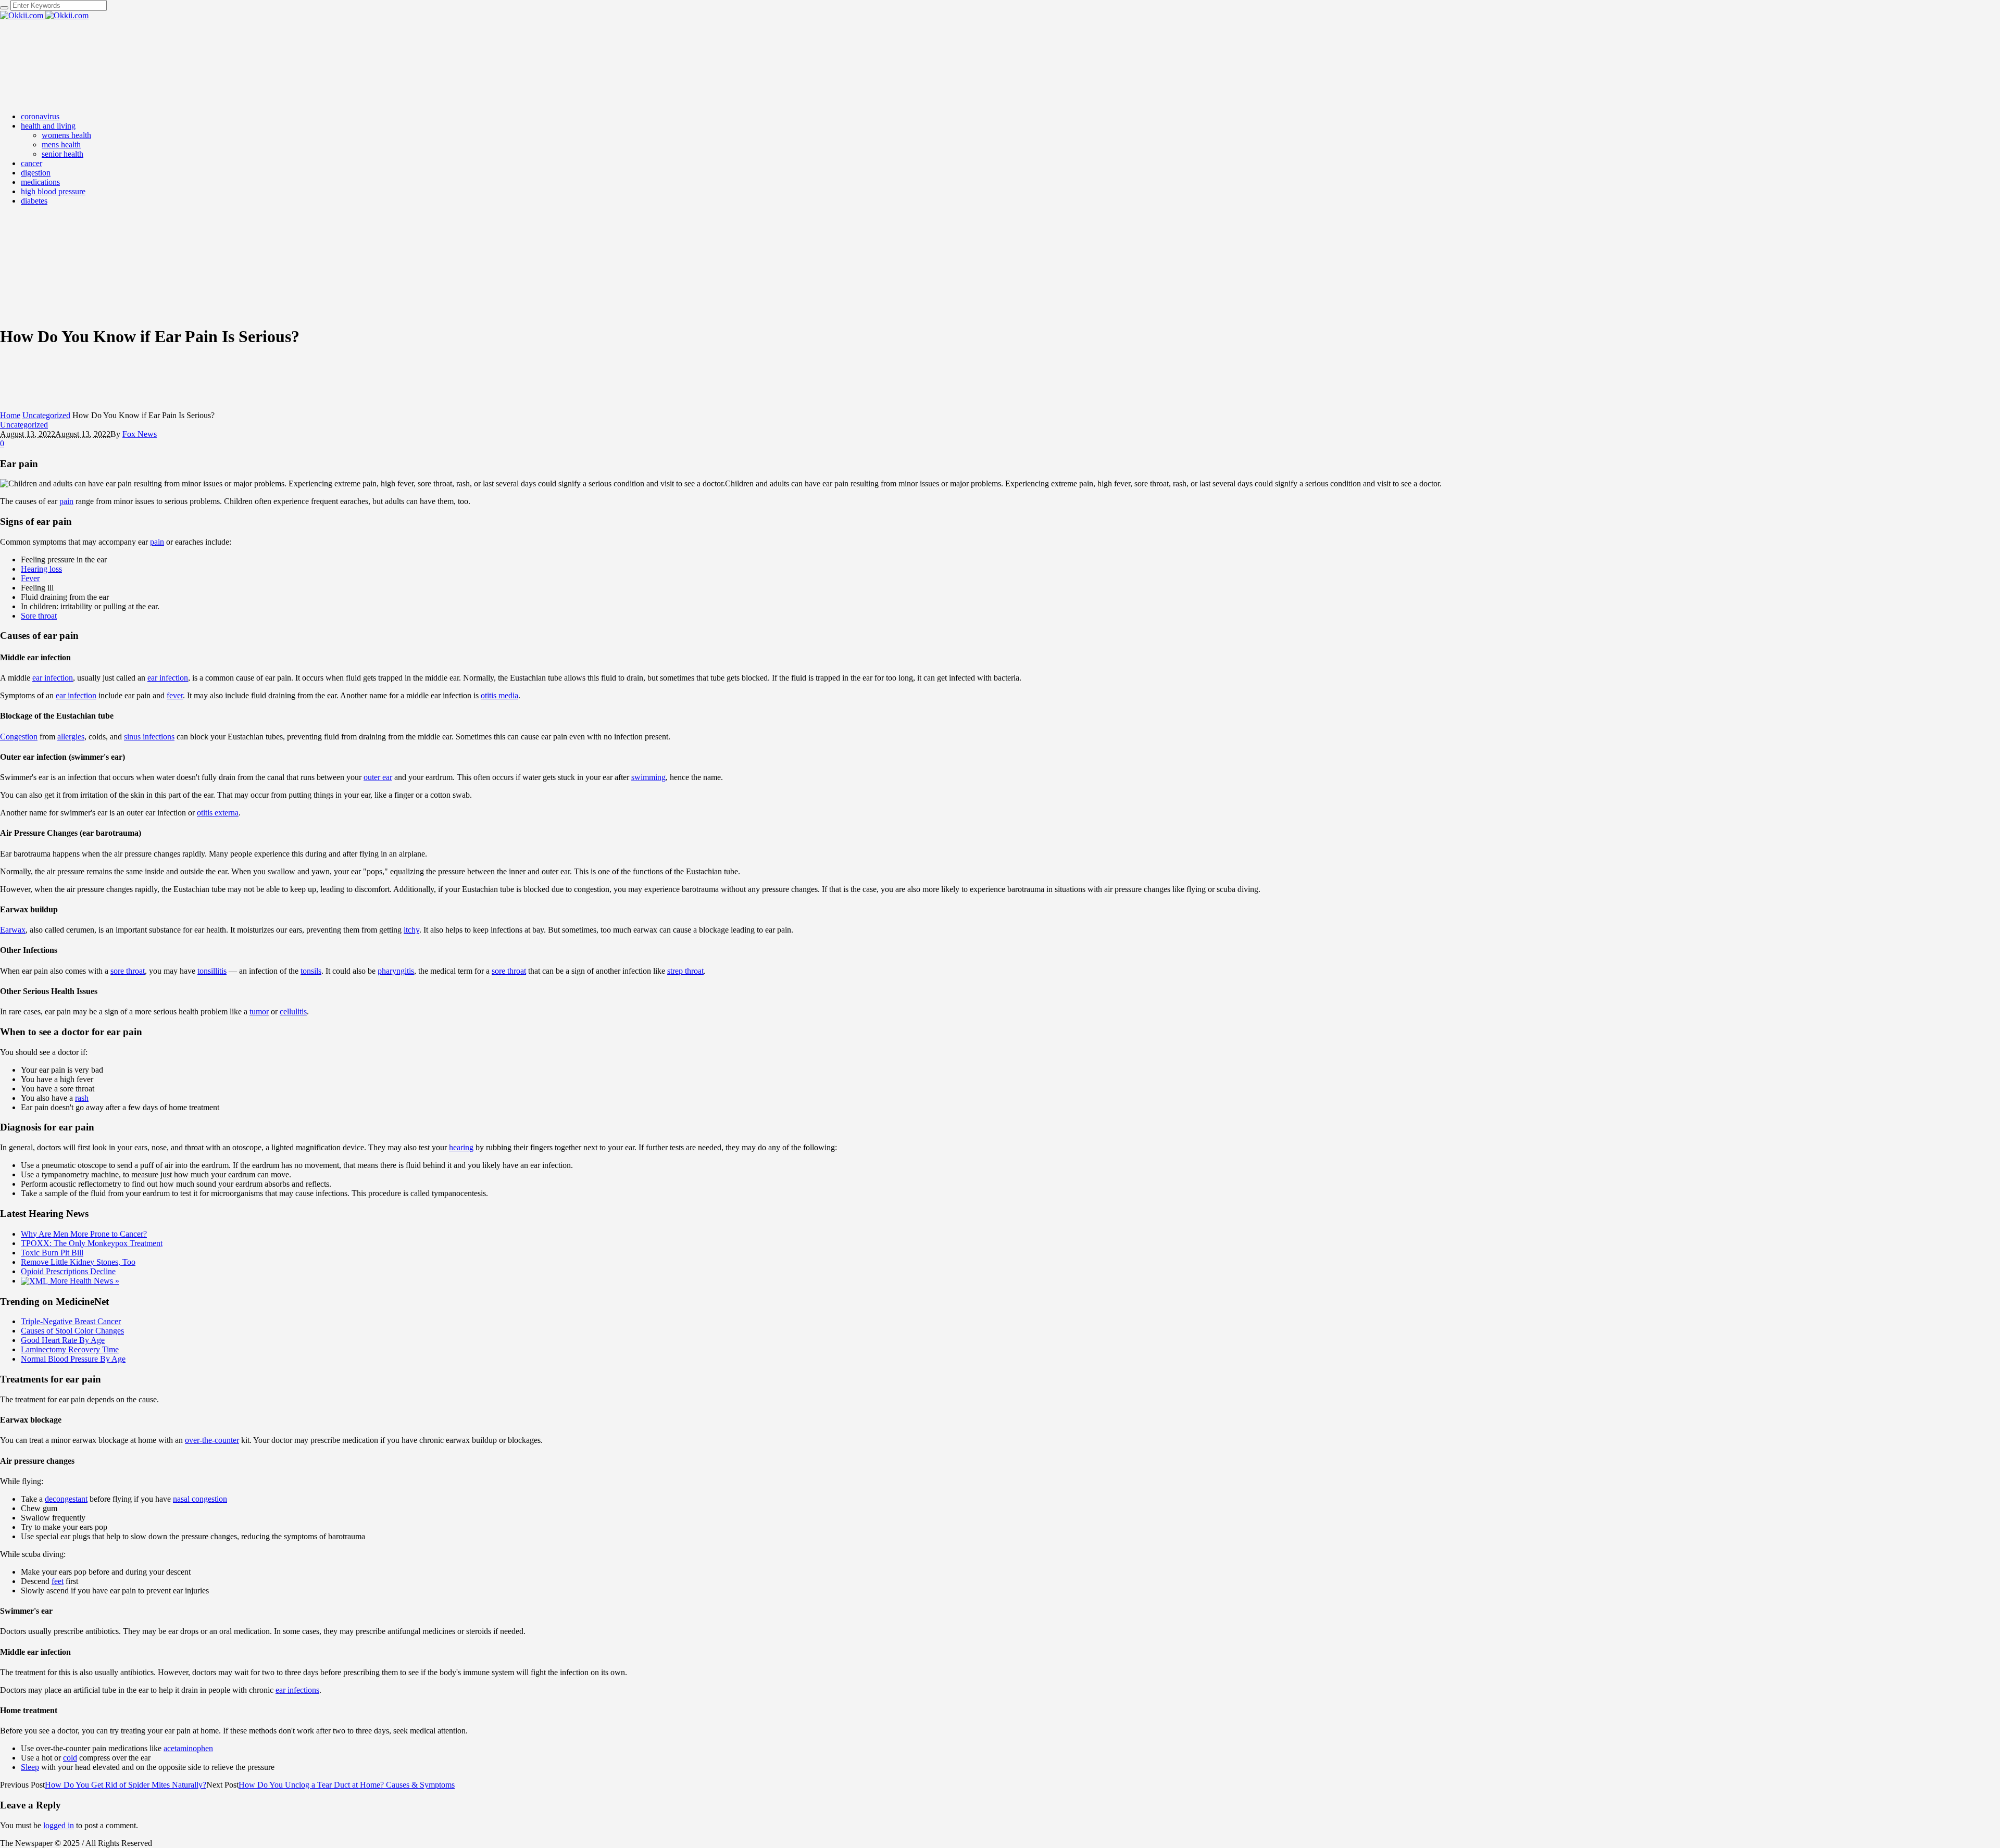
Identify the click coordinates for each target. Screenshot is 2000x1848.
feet (58, 1581)
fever (175, 695)
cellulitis (293, 1011)
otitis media (499, 695)
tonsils (311, 971)
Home (10, 415)
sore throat (128, 971)
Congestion (19, 737)
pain (66, 501)
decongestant (66, 1499)
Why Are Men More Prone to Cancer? (84, 1234)
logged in (59, 1825)
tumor (259, 1011)
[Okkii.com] (44, 15)
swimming (648, 777)
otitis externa (218, 813)
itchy (411, 930)
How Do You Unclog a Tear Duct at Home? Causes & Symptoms (347, 1785)
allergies (71, 737)
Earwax (13, 930)
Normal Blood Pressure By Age (73, 1359)
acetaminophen (188, 1748)
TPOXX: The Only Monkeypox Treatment (92, 1243)
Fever (30, 578)
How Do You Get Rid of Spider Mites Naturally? (126, 1785)
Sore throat (39, 616)
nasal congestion (200, 1499)
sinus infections (149, 737)
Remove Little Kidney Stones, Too (78, 1262)
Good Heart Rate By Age (63, 1340)
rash (82, 1098)
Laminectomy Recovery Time (70, 1349)
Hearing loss (41, 569)
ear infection (53, 678)
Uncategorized (46, 415)
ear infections (297, 1690)
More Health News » (84, 1281)
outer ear (378, 777)
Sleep (30, 1767)
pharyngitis (396, 971)
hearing (461, 1147)
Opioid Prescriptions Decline (68, 1271)
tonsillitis (212, 971)
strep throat (685, 971)
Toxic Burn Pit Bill (52, 1253)
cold (70, 1758)
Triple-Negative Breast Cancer (71, 1321)
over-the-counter (212, 1440)
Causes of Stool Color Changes (72, 1331)
